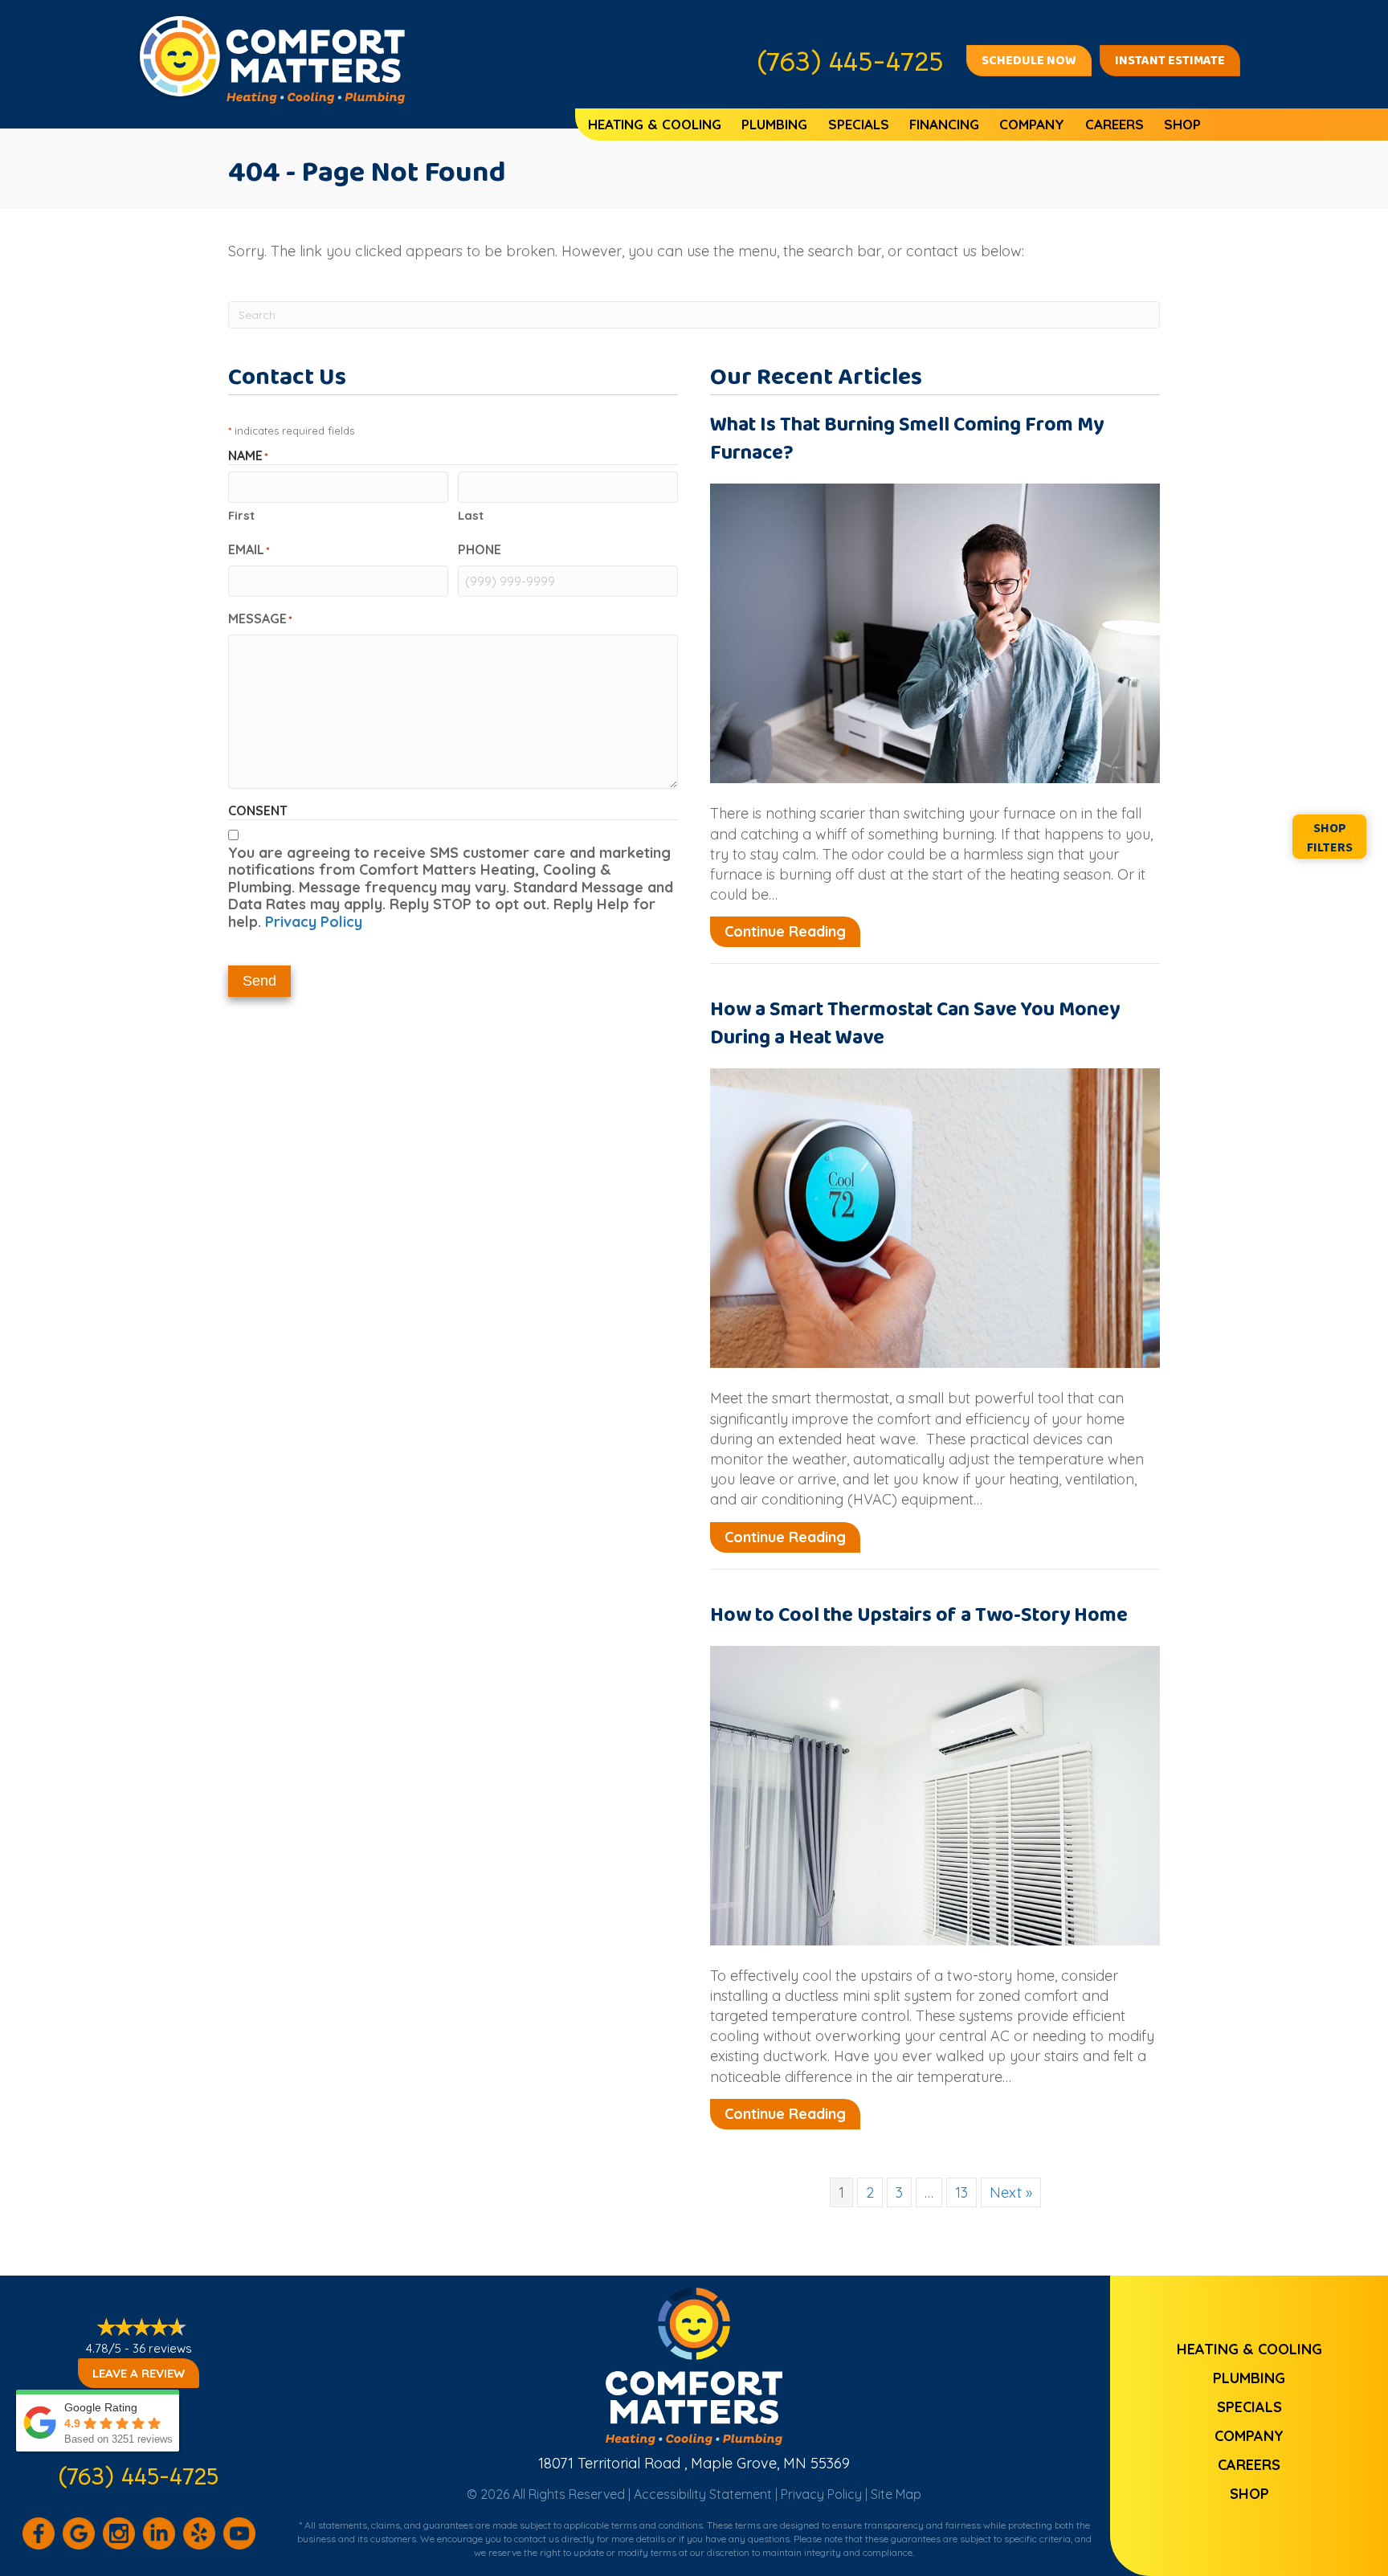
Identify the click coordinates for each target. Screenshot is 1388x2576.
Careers (1114, 124)
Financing (944, 124)
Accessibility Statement (703, 2494)
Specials (859, 124)
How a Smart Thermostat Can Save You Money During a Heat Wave (915, 1024)
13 (961, 2192)
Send (259, 981)
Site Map (896, 2494)
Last (471, 515)
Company (1032, 124)
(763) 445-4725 (139, 2476)
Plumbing (774, 124)
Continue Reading (792, 931)
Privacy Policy (314, 922)
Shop (1182, 124)
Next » (1011, 2192)
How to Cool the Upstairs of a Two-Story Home (919, 1615)
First (241, 515)
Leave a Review (139, 2373)
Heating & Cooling (655, 124)
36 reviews (162, 2348)
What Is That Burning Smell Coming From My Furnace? (907, 439)
